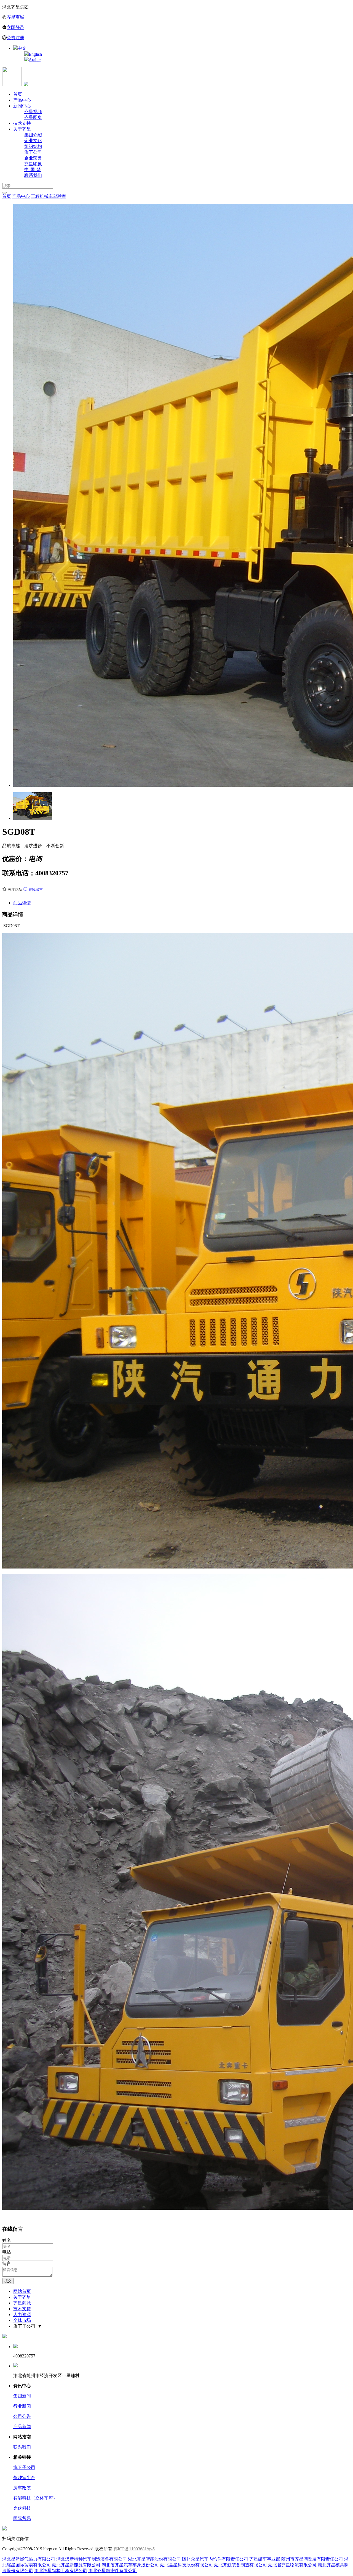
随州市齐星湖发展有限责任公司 (312, 2559)
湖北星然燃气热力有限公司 (29, 2559)
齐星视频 (33, 112)
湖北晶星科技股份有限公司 (186, 2565)
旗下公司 (33, 152)
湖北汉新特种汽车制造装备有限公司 (92, 2559)
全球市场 (22, 2320)
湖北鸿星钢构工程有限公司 (61, 2571)
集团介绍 (33, 135)
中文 (22, 48)
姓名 (7, 2240)
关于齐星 (22, 129)
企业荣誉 (33, 158)
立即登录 (15, 27)
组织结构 (33, 146)
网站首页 (22, 2291)
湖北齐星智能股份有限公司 (154, 2559)
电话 (7, 2252)
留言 (7, 2263)
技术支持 (22, 123)
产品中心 (22, 100)
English (35, 54)
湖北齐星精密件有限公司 (113, 2571)
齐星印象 (33, 164)
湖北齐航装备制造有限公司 (240, 2565)
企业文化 (33, 141)
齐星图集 (33, 117)
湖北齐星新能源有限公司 (76, 2565)
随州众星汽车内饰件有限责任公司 (215, 2559)
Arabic (35, 60)
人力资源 (22, 2315)
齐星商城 (15, 17)
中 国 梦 (33, 170)
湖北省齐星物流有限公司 (292, 2565)
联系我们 (33, 175)
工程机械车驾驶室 (49, 196)
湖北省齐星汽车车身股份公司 (130, 2565)
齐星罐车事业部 (265, 2559)
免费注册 (15, 38)
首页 (18, 94)
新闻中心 (22, 106)
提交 (8, 2281)
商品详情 (22, 903)
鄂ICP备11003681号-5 (134, 2549)
